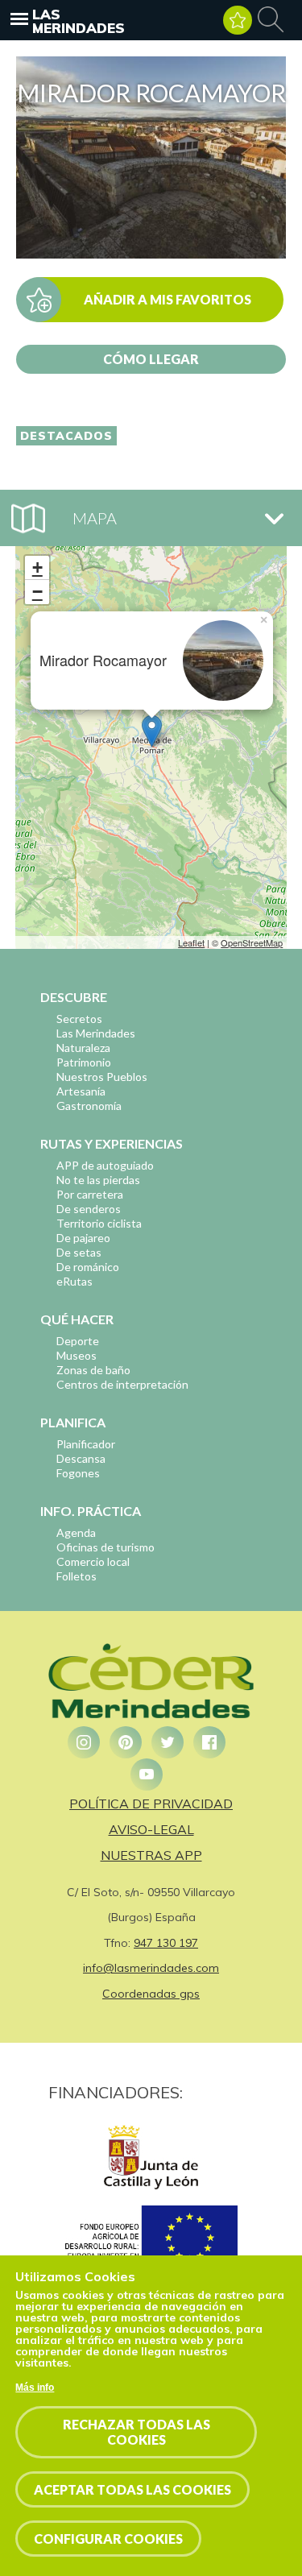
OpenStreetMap (252, 942)
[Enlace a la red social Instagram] (84, 1742)
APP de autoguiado (105, 1165)
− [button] (37, 592)
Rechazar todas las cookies (137, 2432)
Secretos (79, 1019)
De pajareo (83, 1238)
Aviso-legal (151, 1829)
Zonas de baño (93, 1370)
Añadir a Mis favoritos (168, 299)
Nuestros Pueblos (102, 1077)
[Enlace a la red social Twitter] (168, 1742)
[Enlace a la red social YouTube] (147, 1775)
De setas (79, 1252)
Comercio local (93, 1561)
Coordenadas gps (151, 1994)
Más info (35, 2388)
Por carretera (90, 1194)
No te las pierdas (98, 1180)
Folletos (77, 1576)
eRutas (74, 1281)
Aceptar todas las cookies (132, 2489)
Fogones (78, 1473)
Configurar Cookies (108, 2539)
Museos (77, 1355)
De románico (88, 1267)
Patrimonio (84, 1062)
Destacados (66, 436)
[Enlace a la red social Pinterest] (126, 1742)
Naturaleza (83, 1048)
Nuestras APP (151, 1855)
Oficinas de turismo (105, 1547)
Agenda (76, 1532)
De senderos (89, 1209)
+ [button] (37, 567)
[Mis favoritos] (238, 20)
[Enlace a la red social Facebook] (209, 1742)
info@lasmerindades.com (151, 1968)
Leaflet (191, 942)
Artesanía (81, 1091)
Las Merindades (79, 21)
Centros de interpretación (122, 1384)
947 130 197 (166, 1943)
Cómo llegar (151, 359)
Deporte (78, 1341)
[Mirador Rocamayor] (151, 254)
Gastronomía (89, 1106)
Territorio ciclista (99, 1223)
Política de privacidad (151, 1804)
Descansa (81, 1458)
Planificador (86, 1444)
